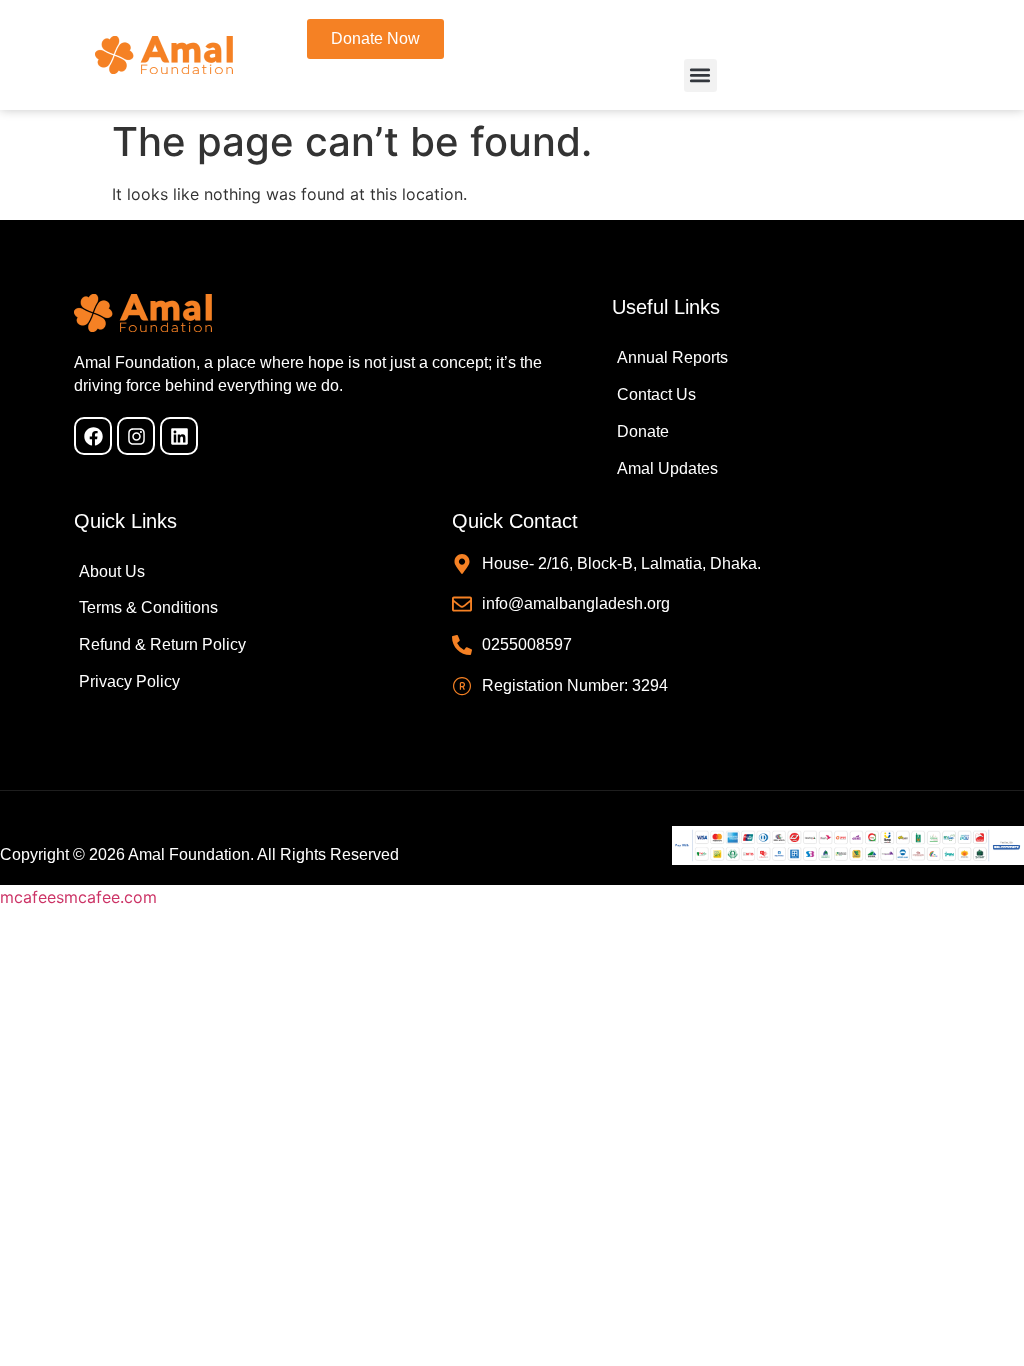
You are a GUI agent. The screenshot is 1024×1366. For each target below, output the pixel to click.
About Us (112, 571)
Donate (643, 431)
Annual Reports (672, 357)
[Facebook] (93, 436)
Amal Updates (667, 468)
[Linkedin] (179, 436)
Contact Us (656, 394)
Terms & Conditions (148, 607)
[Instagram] (136, 436)
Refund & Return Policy (162, 644)
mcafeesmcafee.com (78, 897)
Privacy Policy (129, 681)
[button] (700, 75)
